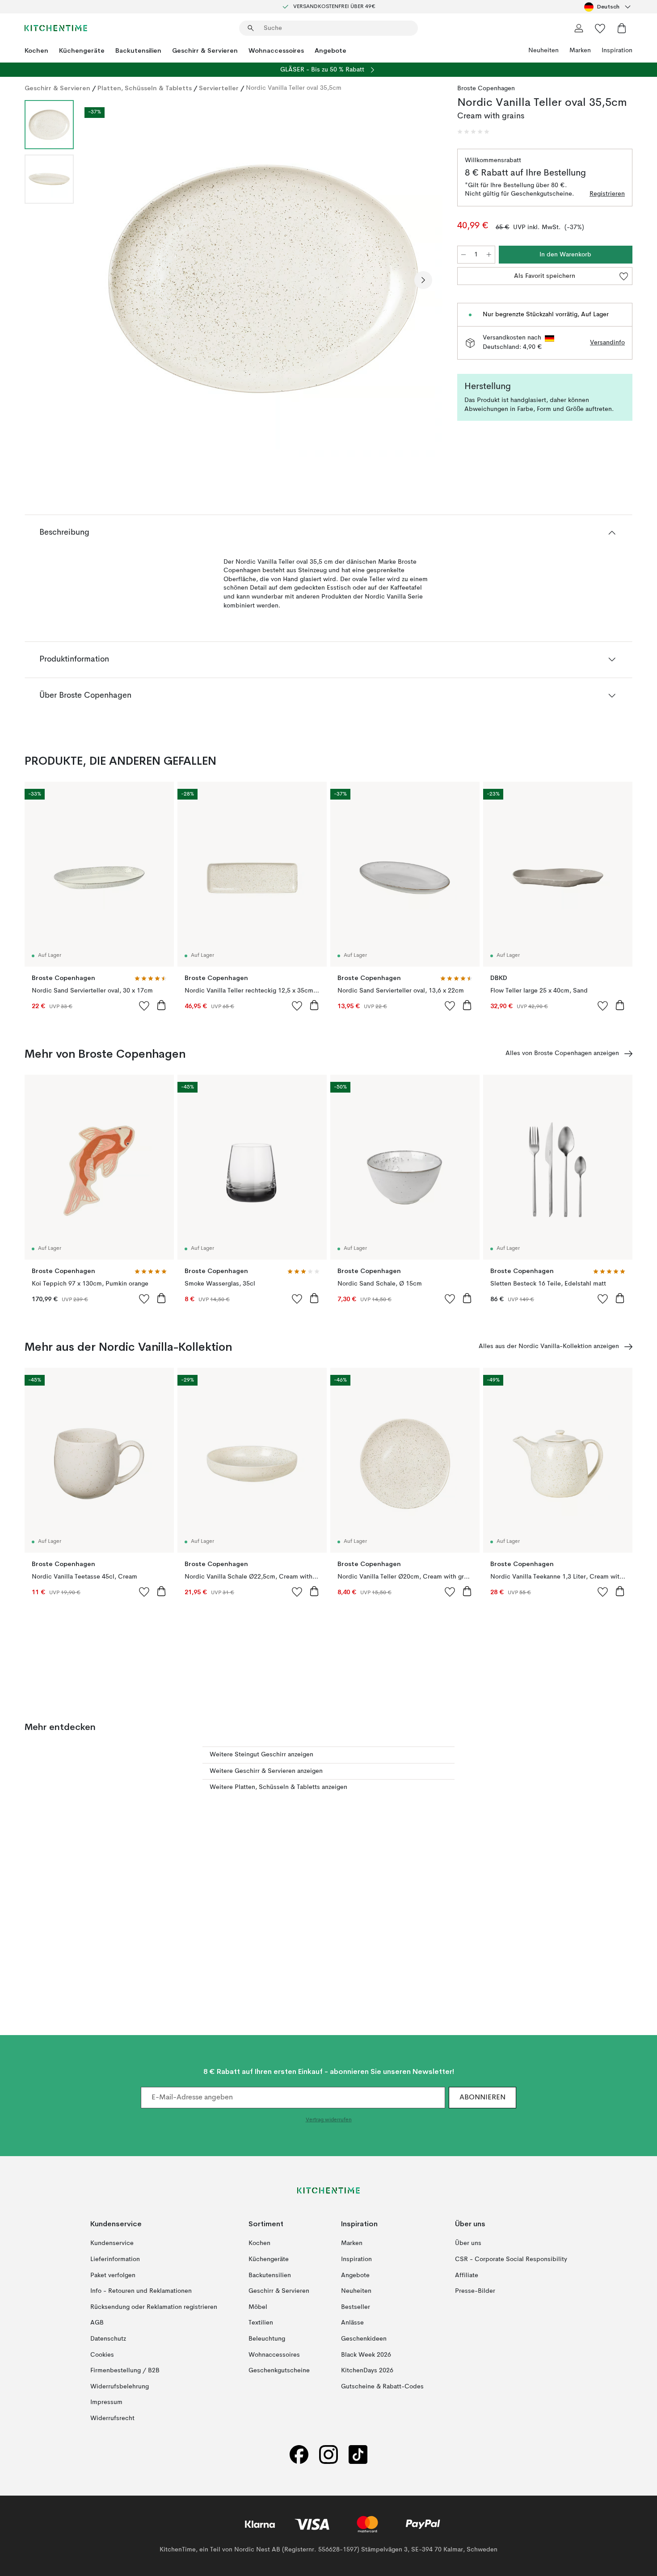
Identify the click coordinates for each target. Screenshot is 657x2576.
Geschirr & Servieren (205, 50)
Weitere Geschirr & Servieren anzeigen (266, 1771)
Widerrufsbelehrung (120, 2387)
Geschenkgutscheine (279, 2371)
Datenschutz (108, 2339)
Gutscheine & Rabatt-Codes (382, 2387)
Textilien (261, 2323)
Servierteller (219, 88)
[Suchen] (251, 28)
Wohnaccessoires (276, 50)
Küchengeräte (82, 50)
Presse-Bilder (475, 2291)
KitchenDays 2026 (367, 2371)
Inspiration (617, 50)
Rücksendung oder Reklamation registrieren (154, 2307)
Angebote (331, 50)
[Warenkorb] (622, 28)
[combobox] (608, 7)
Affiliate (467, 2275)
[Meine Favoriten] (600, 28)
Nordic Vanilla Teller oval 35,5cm (294, 88)
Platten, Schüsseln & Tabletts (145, 88)
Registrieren (607, 194)
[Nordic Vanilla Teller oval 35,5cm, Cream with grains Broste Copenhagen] (264, 279)
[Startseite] (56, 28)
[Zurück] (104, 280)
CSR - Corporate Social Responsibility (511, 2259)
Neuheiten (543, 50)
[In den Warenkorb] (161, 1005)
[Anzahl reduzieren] (463, 255)
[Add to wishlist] (144, 1005)
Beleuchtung (267, 2339)
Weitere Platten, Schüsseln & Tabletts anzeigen (278, 1787)
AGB (97, 2323)
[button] (473, 132)
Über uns (468, 2243)
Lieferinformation (115, 2259)
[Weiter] (423, 280)
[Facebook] (299, 2454)
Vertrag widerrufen (329, 2120)
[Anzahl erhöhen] (489, 255)
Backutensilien (138, 50)
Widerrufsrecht (112, 2418)
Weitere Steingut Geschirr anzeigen (261, 1755)
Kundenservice (112, 2243)
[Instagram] (328, 2454)
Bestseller (356, 2307)
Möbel (258, 2307)
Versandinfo (607, 343)
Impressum (106, 2402)
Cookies (102, 2354)
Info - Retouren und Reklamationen (141, 2291)
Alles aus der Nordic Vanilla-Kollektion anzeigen (549, 1346)
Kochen (36, 50)
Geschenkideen (364, 2339)
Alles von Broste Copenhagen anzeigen (562, 1053)
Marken (580, 50)
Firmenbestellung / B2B (125, 2371)
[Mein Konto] (579, 28)
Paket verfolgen (113, 2275)
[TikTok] (358, 2454)
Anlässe (352, 2323)
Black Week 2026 (366, 2354)
